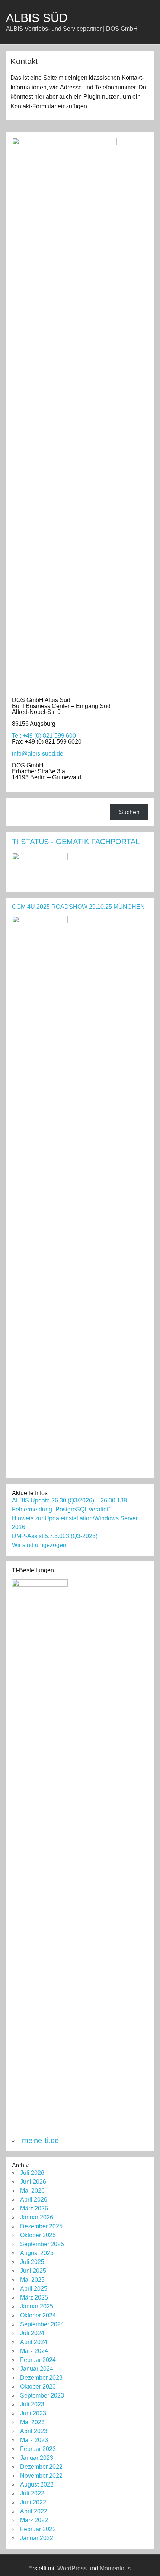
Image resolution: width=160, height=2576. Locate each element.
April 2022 (34, 2511)
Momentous (115, 2568)
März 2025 (34, 2298)
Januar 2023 (37, 2458)
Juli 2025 (32, 2262)
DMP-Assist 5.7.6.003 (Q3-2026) (55, 1536)
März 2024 (34, 2351)
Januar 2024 (37, 2369)
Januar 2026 (37, 2217)
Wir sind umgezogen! (40, 1545)
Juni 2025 (33, 2271)
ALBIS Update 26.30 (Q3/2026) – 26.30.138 (69, 1500)
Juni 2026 (33, 2182)
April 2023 (34, 2431)
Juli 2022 (32, 2493)
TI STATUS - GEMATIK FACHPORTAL (76, 842)
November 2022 (41, 2476)
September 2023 (42, 2395)
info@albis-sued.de (38, 753)
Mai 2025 (32, 2280)
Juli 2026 (32, 2173)
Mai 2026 (32, 2191)
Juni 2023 (33, 2413)
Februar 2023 (38, 2449)
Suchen (129, 812)
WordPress (72, 2568)
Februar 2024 (38, 2360)
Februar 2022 (38, 2529)
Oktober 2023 (38, 2387)
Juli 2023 (32, 2404)
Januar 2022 (37, 2538)
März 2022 (34, 2520)
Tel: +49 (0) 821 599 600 (44, 736)
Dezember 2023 (41, 2378)
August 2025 (37, 2253)
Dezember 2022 (41, 2467)
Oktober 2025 (38, 2235)
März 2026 (34, 2208)
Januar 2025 (37, 2306)
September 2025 (42, 2244)
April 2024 (34, 2342)
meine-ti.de (40, 2140)
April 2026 (34, 2200)
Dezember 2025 (41, 2226)
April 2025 (34, 2289)
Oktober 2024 (38, 2315)
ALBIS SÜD (37, 18)
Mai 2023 (32, 2422)
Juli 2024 (32, 2333)
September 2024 (42, 2324)
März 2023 (34, 2440)
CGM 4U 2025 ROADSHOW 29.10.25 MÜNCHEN (78, 907)
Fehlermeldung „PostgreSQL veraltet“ (61, 1509)
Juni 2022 (33, 2502)
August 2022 (37, 2485)
